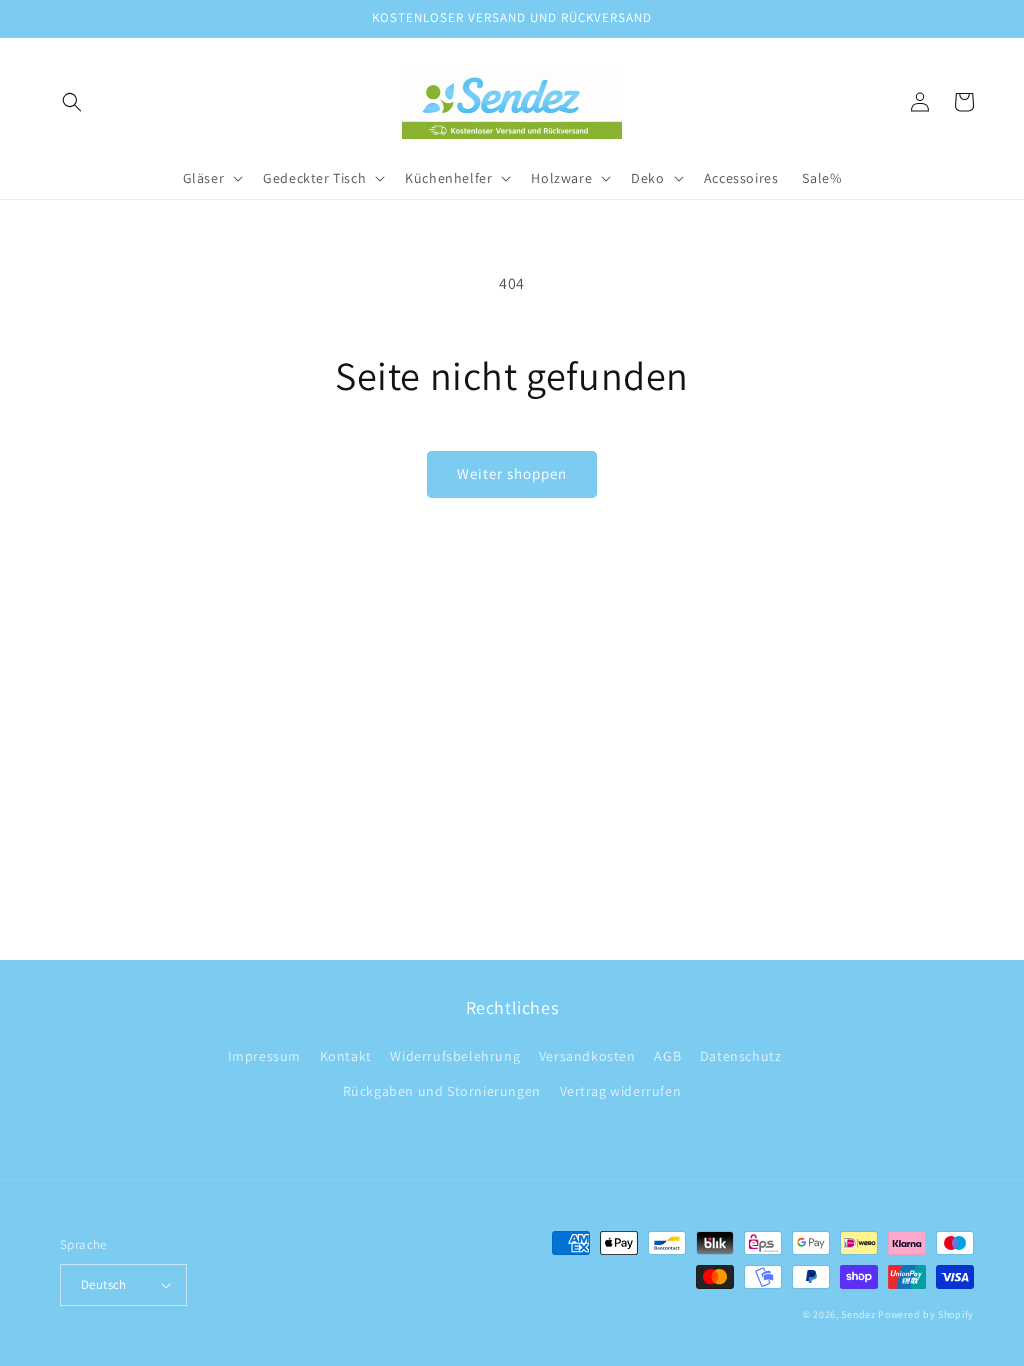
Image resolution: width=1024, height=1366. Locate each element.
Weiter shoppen (512, 473)
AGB (667, 1056)
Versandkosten (587, 1056)
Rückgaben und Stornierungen (442, 1091)
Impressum (264, 1056)
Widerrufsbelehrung (455, 1056)
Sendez (858, 1314)
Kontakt (346, 1056)
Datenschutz (741, 1056)
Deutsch (104, 1284)
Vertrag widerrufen (621, 1091)
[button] (72, 102)
